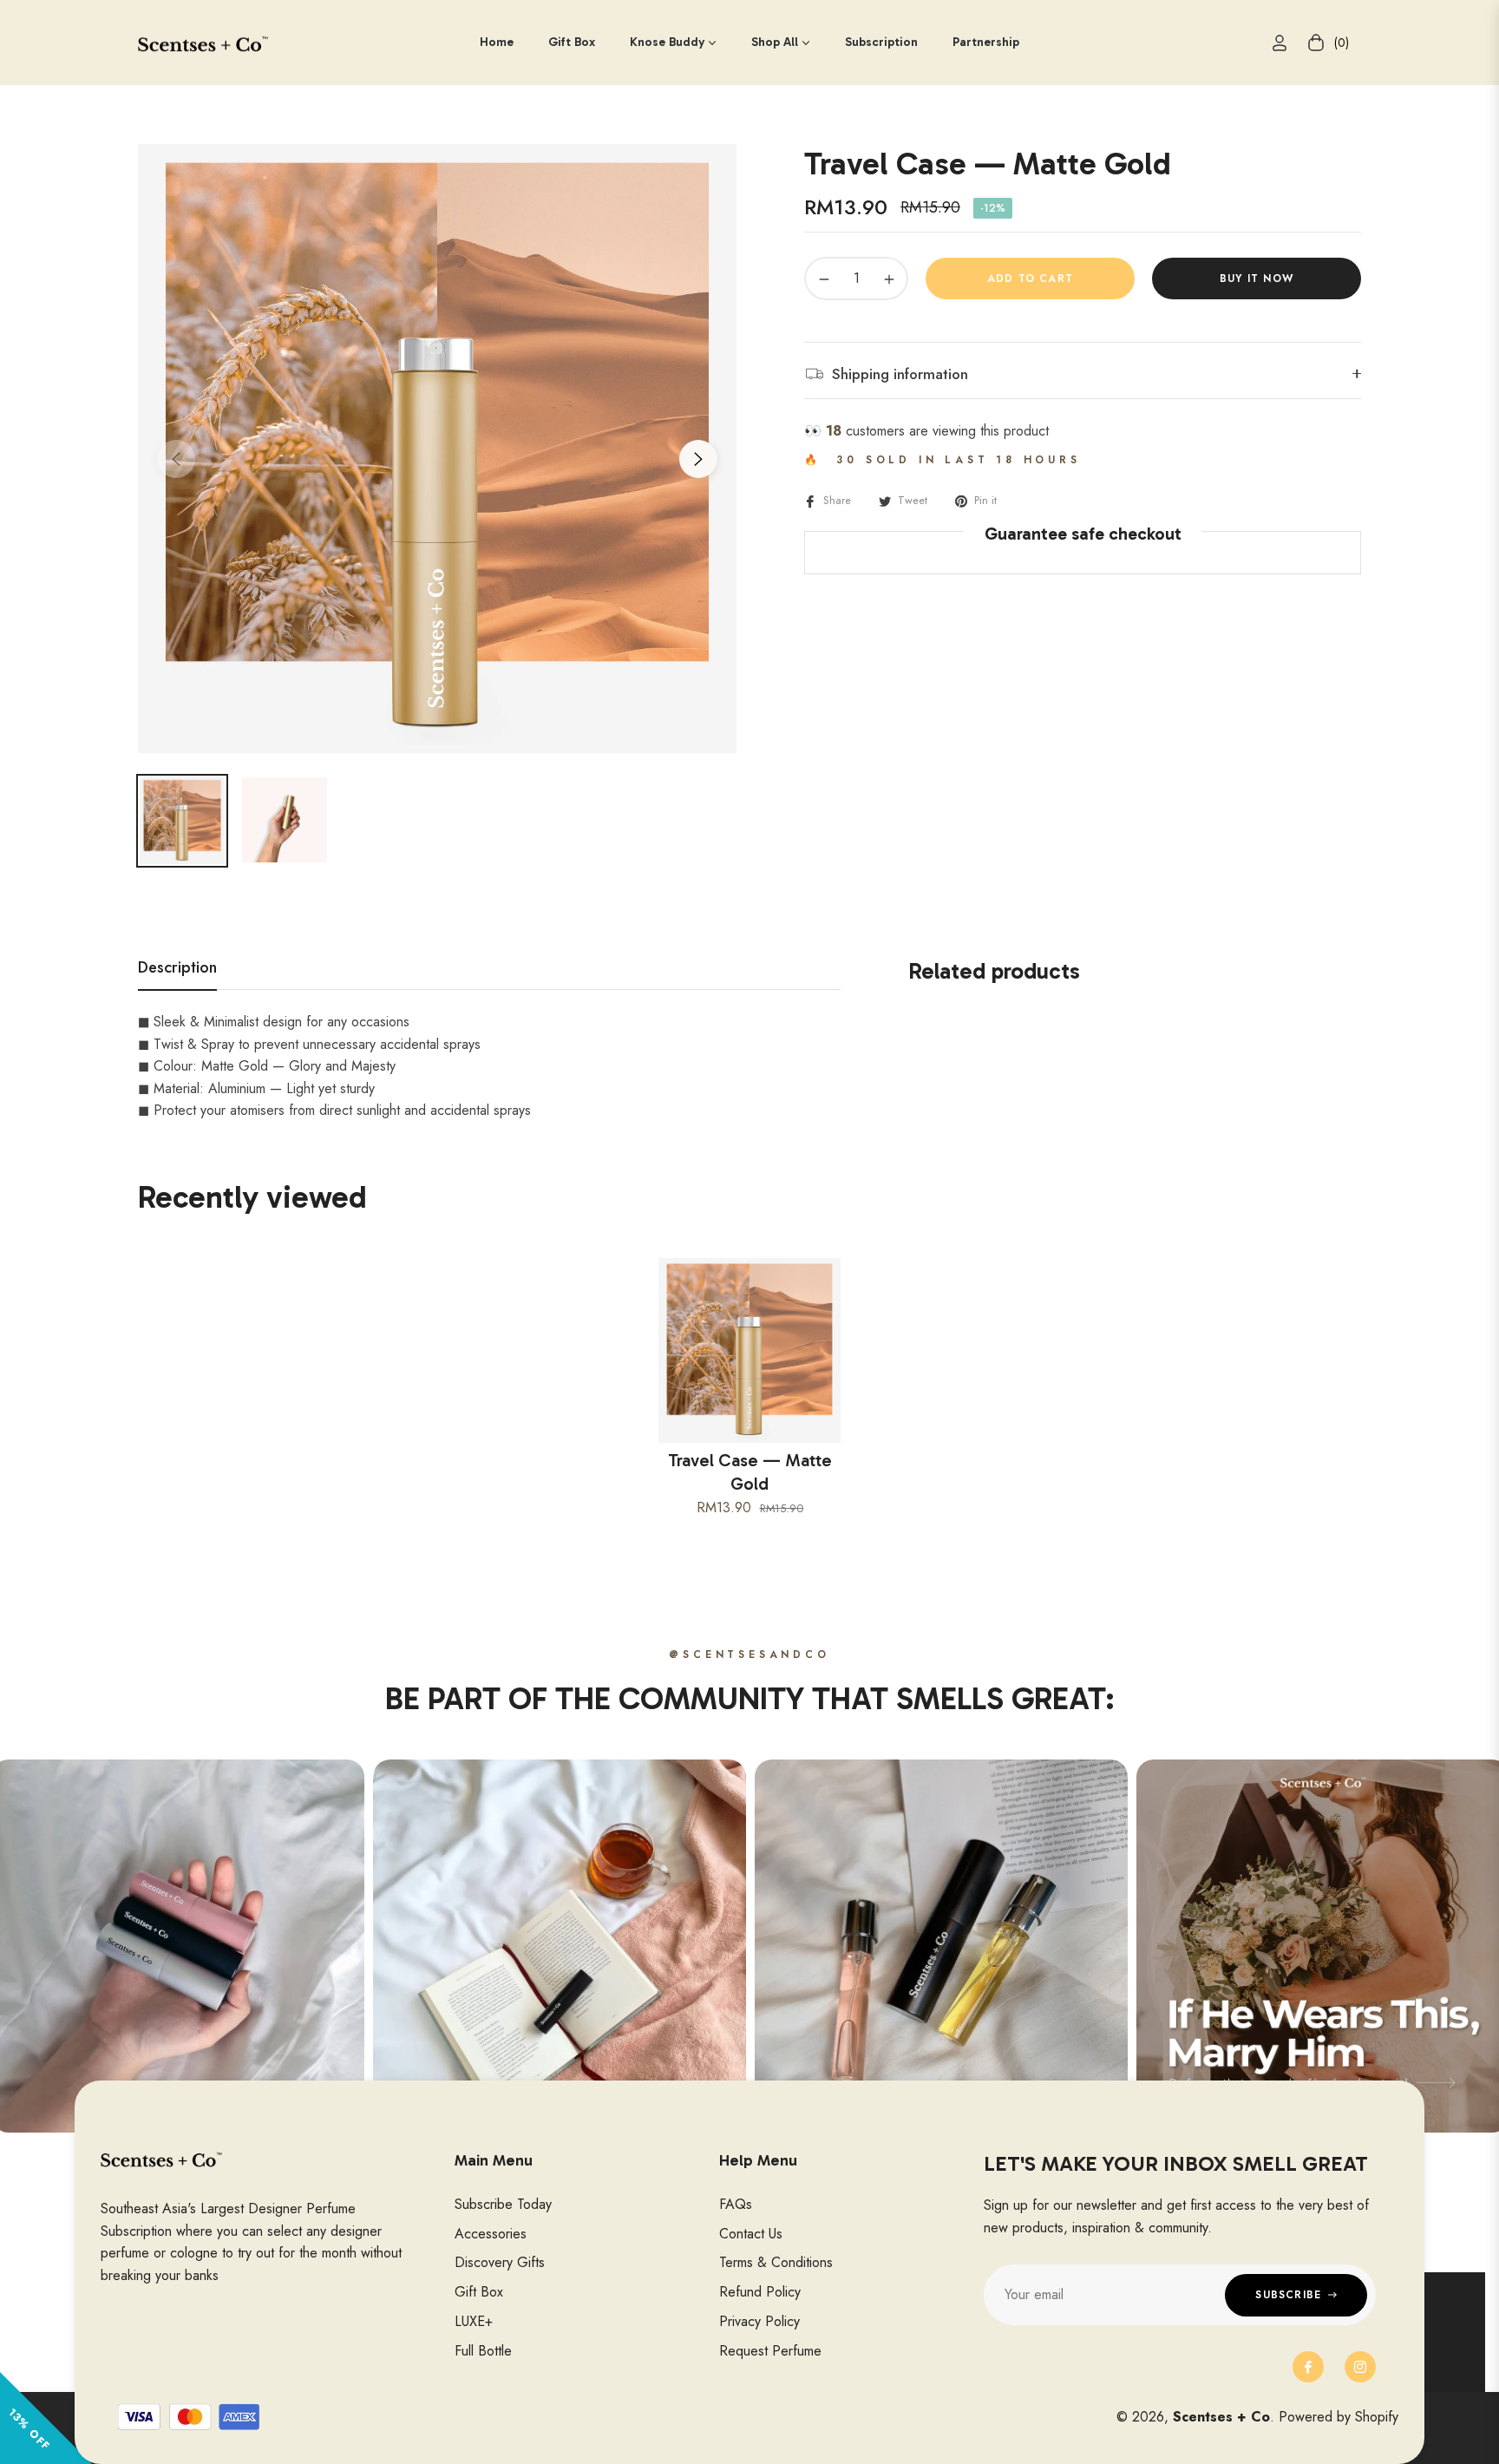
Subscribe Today (503, 2204)
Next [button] (698, 459)
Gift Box (479, 2292)
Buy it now (1257, 279)
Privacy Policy (759, 2321)
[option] (437, 449)
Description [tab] (177, 968)
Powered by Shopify (1339, 2417)
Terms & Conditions (776, 2262)
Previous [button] (176, 459)
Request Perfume (770, 2351)
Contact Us (751, 2234)
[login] (1280, 43)
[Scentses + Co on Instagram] (1360, 2367)
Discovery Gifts (500, 2262)
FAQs (736, 2204)
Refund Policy (760, 2292)
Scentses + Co (1221, 2417)
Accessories (491, 2234)
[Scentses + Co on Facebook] (1308, 2367)
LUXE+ (474, 2321)
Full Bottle (483, 2351)
